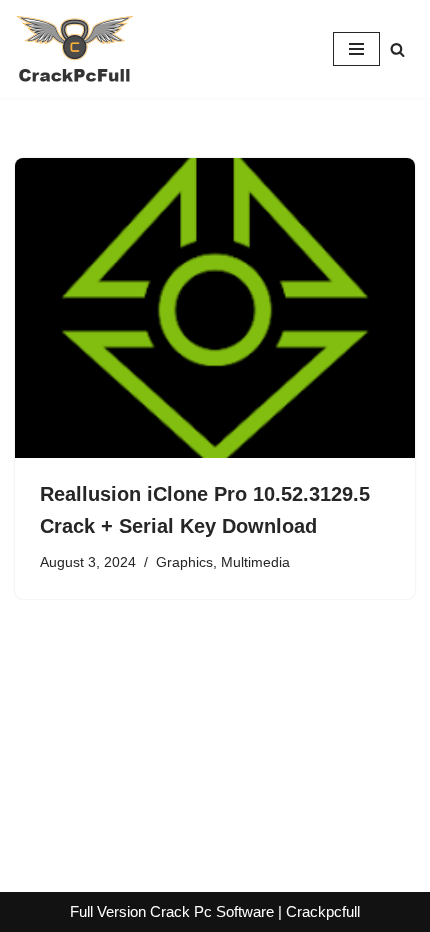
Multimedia (255, 562)
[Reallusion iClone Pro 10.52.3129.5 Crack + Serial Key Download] (215, 308)
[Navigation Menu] (356, 49)
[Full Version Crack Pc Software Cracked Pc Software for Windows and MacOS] (75, 49)
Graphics (184, 562)
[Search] (397, 49)
